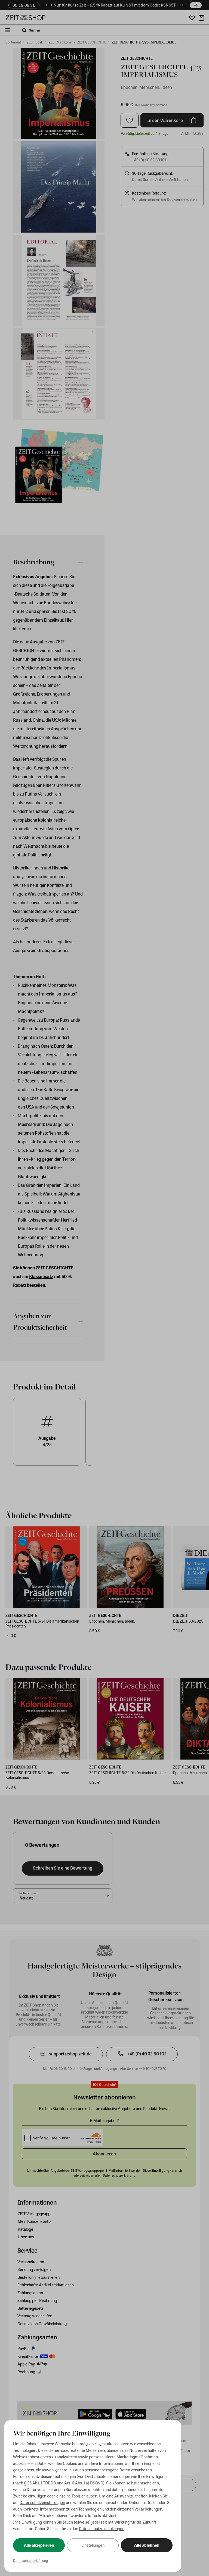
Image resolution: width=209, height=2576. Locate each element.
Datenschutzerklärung (30, 2560)
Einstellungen (93, 2545)
